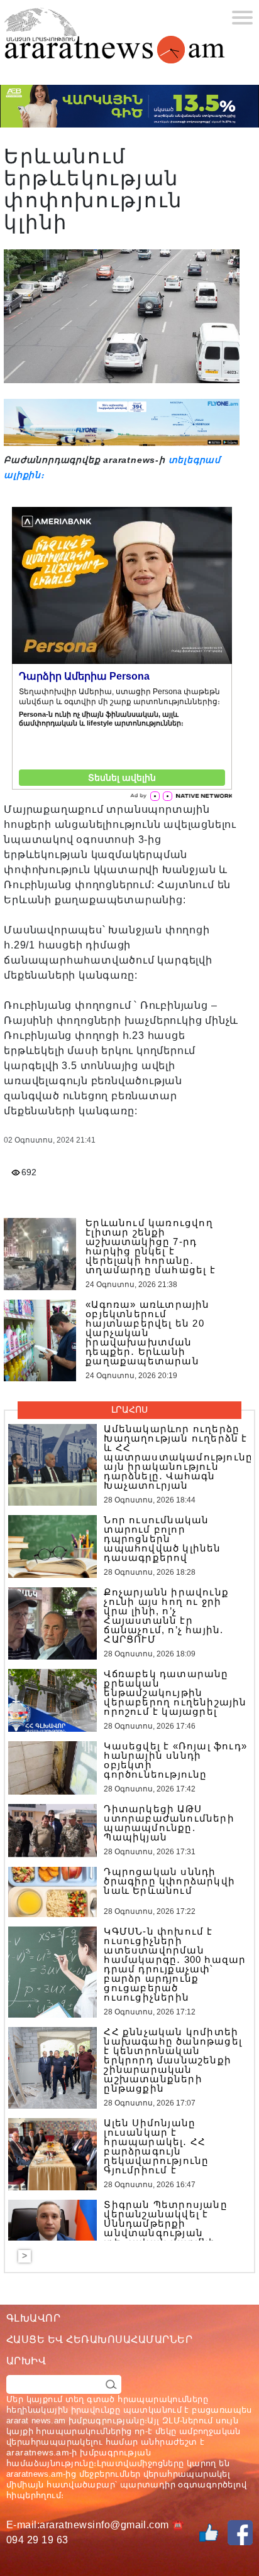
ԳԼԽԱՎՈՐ (33, 2318)
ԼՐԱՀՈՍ (129, 1410)
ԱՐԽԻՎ (26, 2361)
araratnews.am (38, 2452)
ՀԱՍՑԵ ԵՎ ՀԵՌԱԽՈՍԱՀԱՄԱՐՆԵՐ (99, 2340)
